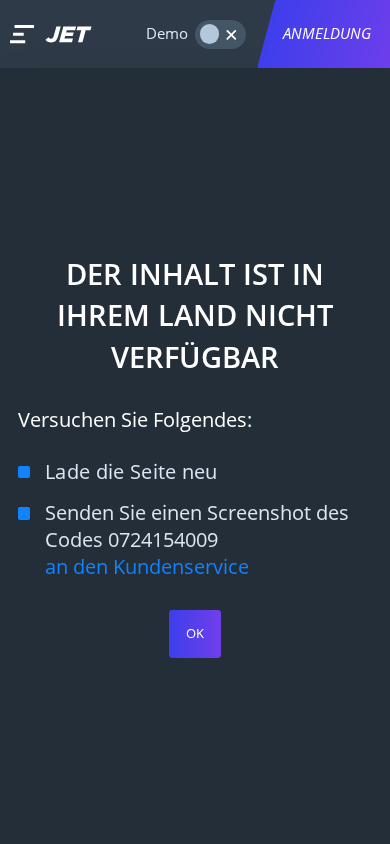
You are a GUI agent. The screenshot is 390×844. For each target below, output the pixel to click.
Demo (167, 33)
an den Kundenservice (147, 567)
